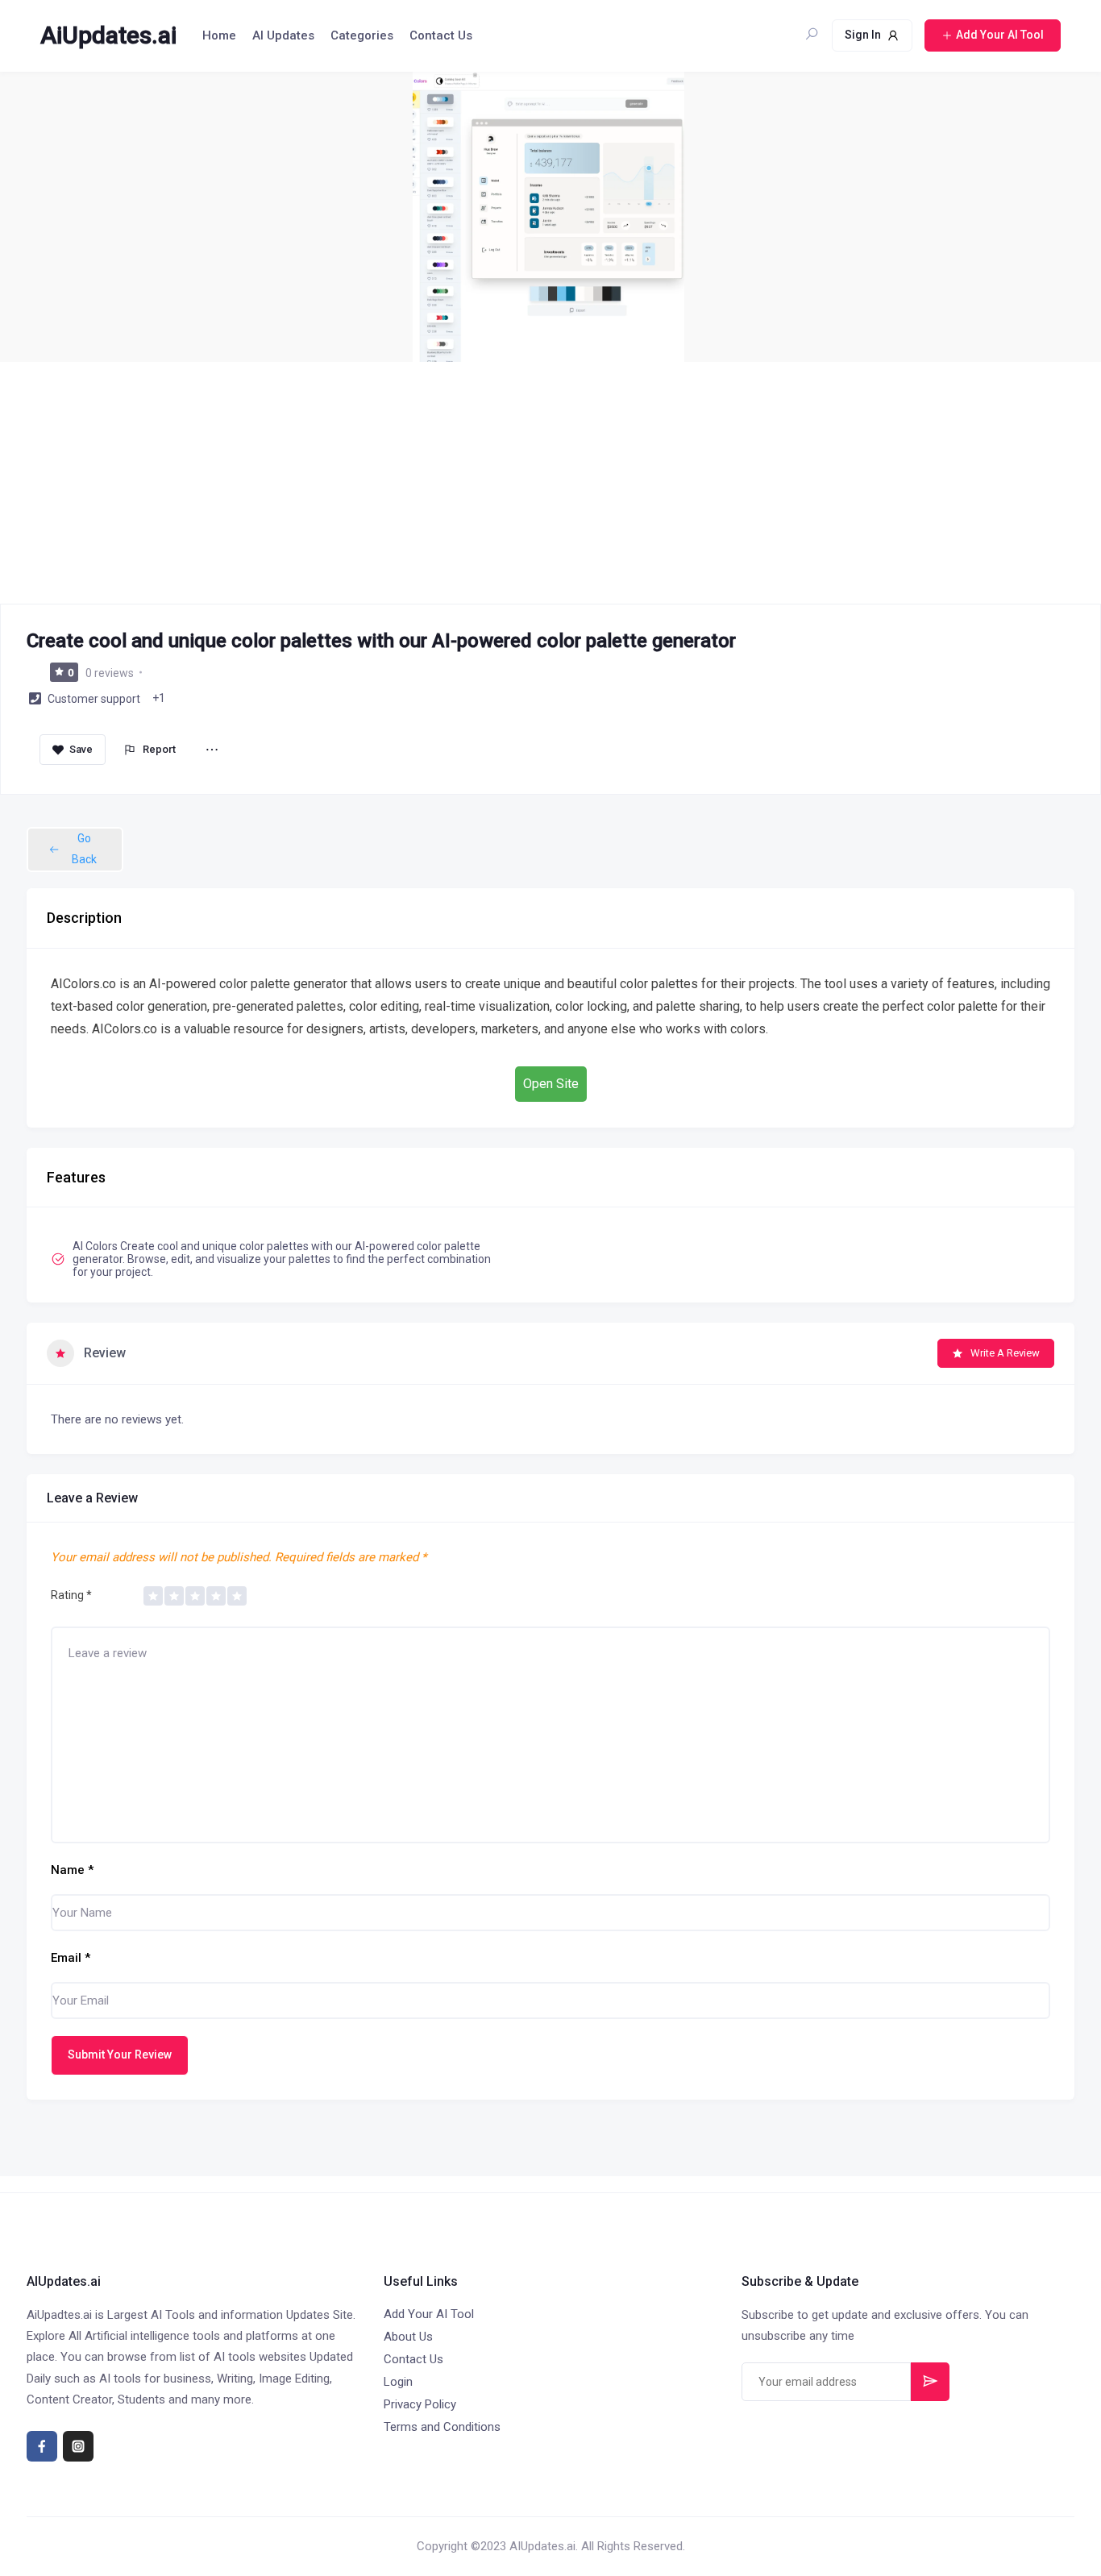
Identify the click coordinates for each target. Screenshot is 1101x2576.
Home (219, 35)
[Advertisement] (550, 483)
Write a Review (1005, 1353)
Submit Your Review (120, 2055)
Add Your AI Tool (429, 2314)
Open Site (551, 1084)
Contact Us (441, 35)
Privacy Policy (420, 2404)
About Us (408, 2337)
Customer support (94, 699)
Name (72, 1870)
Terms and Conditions (442, 2427)
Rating (71, 1595)
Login (398, 2382)
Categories (362, 35)
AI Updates (283, 35)
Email (71, 1958)
